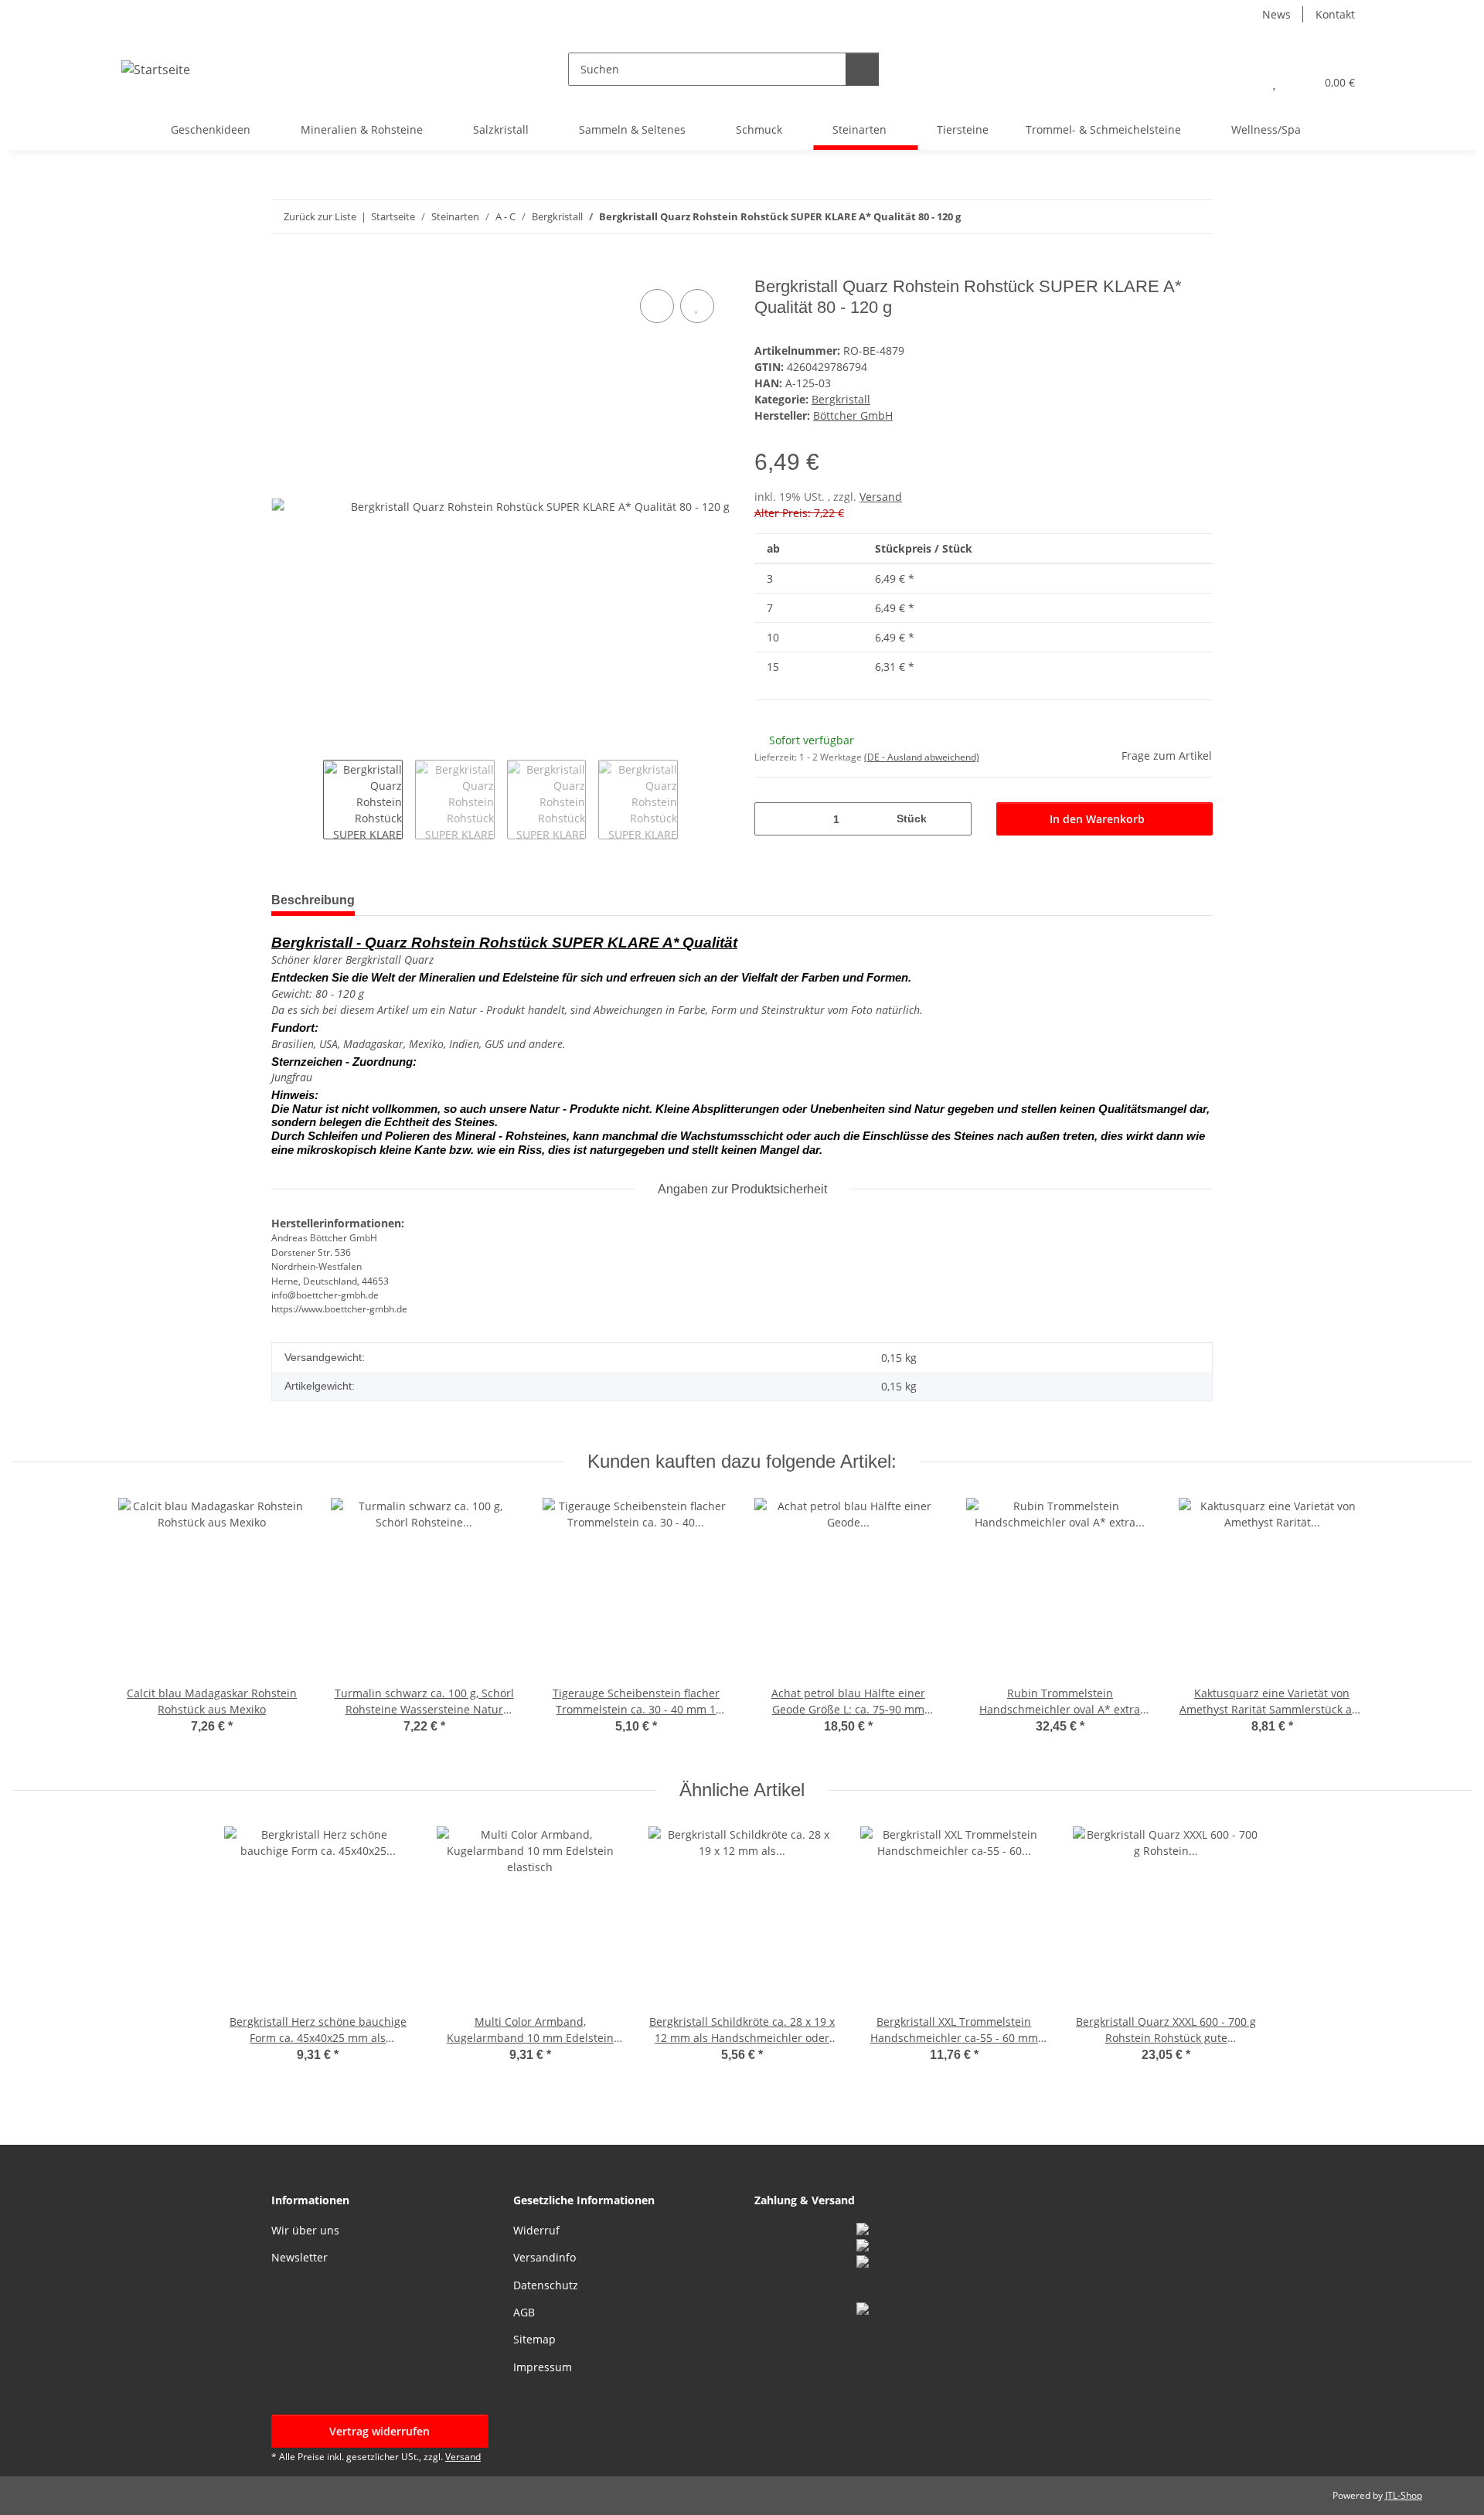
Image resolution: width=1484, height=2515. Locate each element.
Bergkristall (841, 399)
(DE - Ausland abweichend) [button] (922, 757)
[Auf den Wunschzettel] (697, 306)
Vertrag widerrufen (380, 2431)
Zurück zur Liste (320, 216)
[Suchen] (862, 69)
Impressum (543, 2367)
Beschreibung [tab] (313, 900)
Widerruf (536, 2230)
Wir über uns (305, 2230)
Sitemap (534, 2339)
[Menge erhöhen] (954, 819)
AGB (524, 2312)
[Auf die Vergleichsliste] (657, 306)
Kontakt (1335, 14)
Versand (881, 497)
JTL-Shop (1404, 2495)
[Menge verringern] (772, 819)
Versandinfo (545, 2257)
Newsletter (300, 2257)
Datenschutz (546, 2285)
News (1276, 14)
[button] (1243, 82)
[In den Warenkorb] (284, 268)
